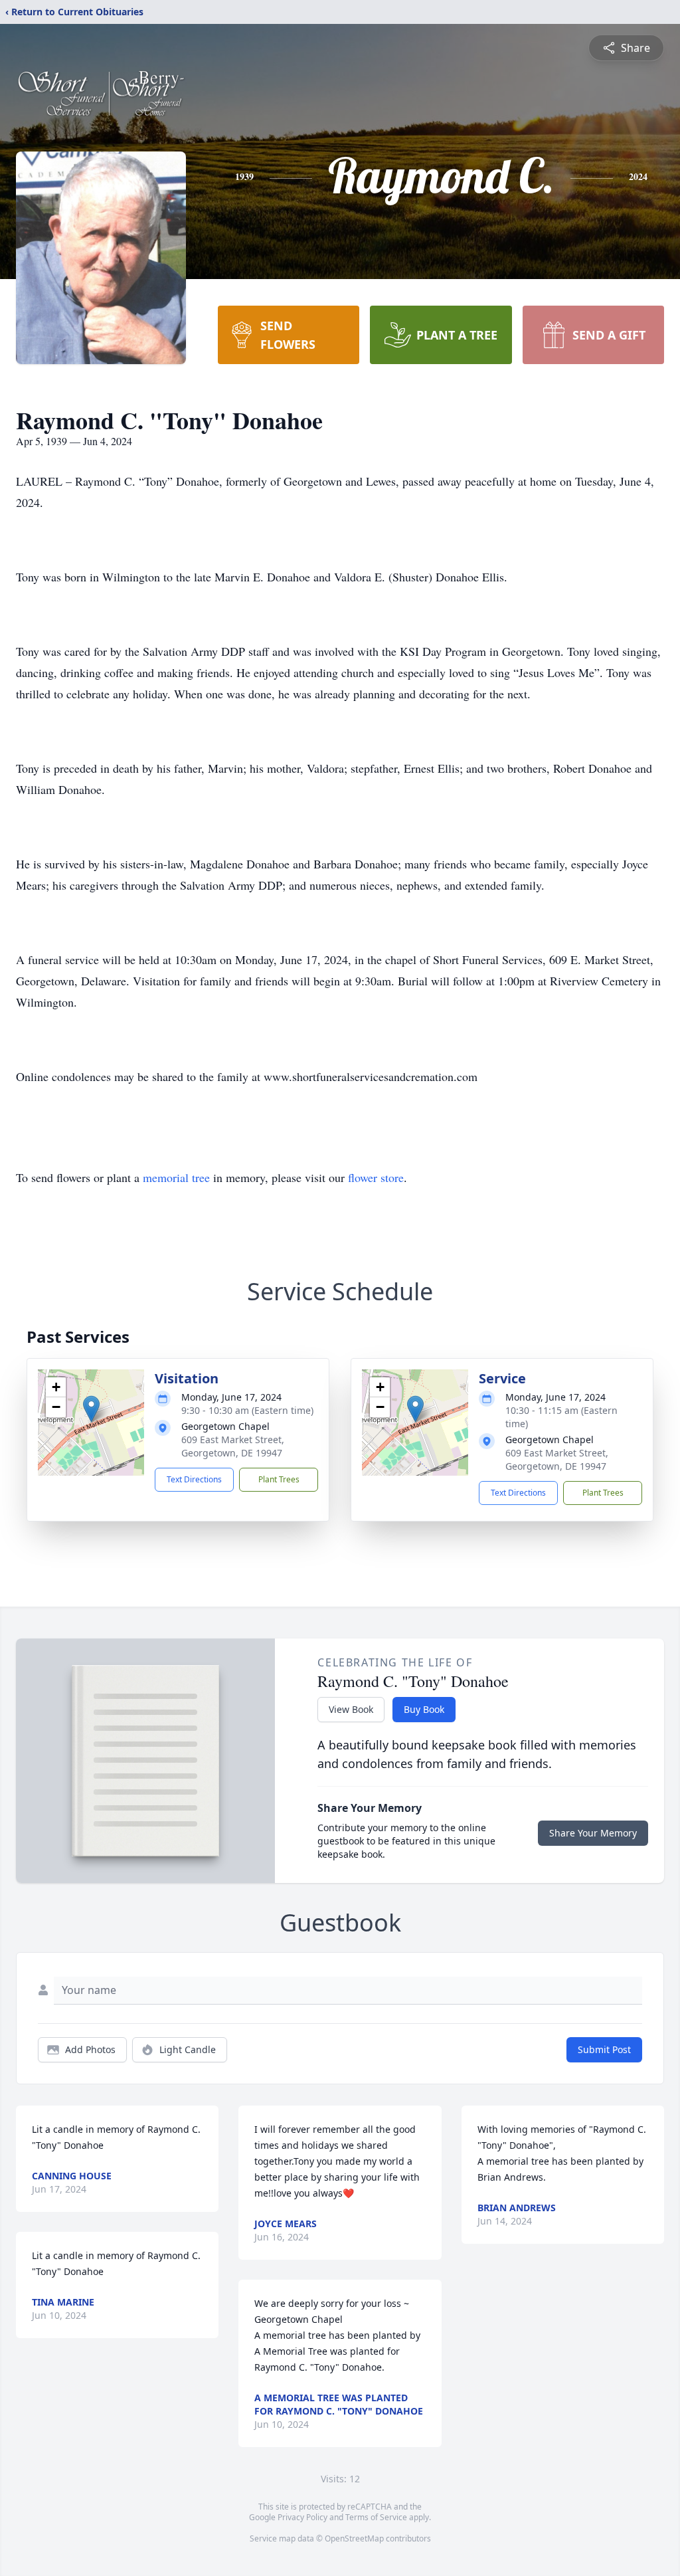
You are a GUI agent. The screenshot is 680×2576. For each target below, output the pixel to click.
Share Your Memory (593, 1833)
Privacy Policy (302, 2517)
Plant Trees (279, 1479)
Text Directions (194, 1479)
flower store (376, 1177)
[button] (91, 1409)
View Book (351, 1709)
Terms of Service (376, 2517)
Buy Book (424, 1709)
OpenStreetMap (354, 2538)
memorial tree (176, 1177)
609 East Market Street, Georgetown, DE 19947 (233, 1446)
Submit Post (604, 2049)
